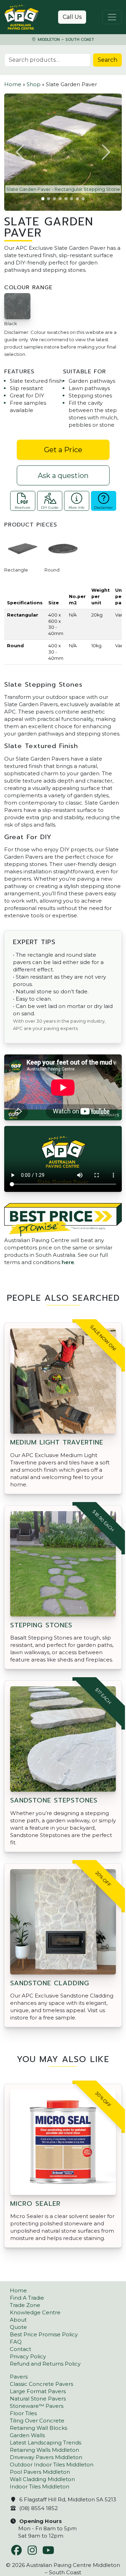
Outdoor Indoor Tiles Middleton (52, 2465)
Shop (34, 84)
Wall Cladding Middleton (42, 2479)
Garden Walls (27, 2435)
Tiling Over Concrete (37, 2421)
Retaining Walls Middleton (44, 2450)
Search (107, 60)
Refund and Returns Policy (45, 2364)
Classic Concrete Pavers (41, 2384)
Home (13, 84)
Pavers (19, 2377)
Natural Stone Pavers (38, 2399)
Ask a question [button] (63, 476)
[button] (21, 152)
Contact (20, 2349)
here (68, 1262)
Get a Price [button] (63, 450)
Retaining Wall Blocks (38, 2428)
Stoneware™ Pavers (37, 2406)
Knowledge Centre (35, 2312)
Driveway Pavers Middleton (46, 2457)
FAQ (16, 2342)
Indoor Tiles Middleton (40, 2487)
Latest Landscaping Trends (45, 2443)
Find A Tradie (27, 2298)
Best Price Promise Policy (44, 2334)
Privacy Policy (28, 2356)
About (18, 2320)
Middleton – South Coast (65, 40)
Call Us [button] (72, 17)
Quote (18, 2327)
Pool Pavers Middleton (40, 2472)
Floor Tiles (23, 2413)
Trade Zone (25, 2305)
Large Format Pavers (38, 2391)
